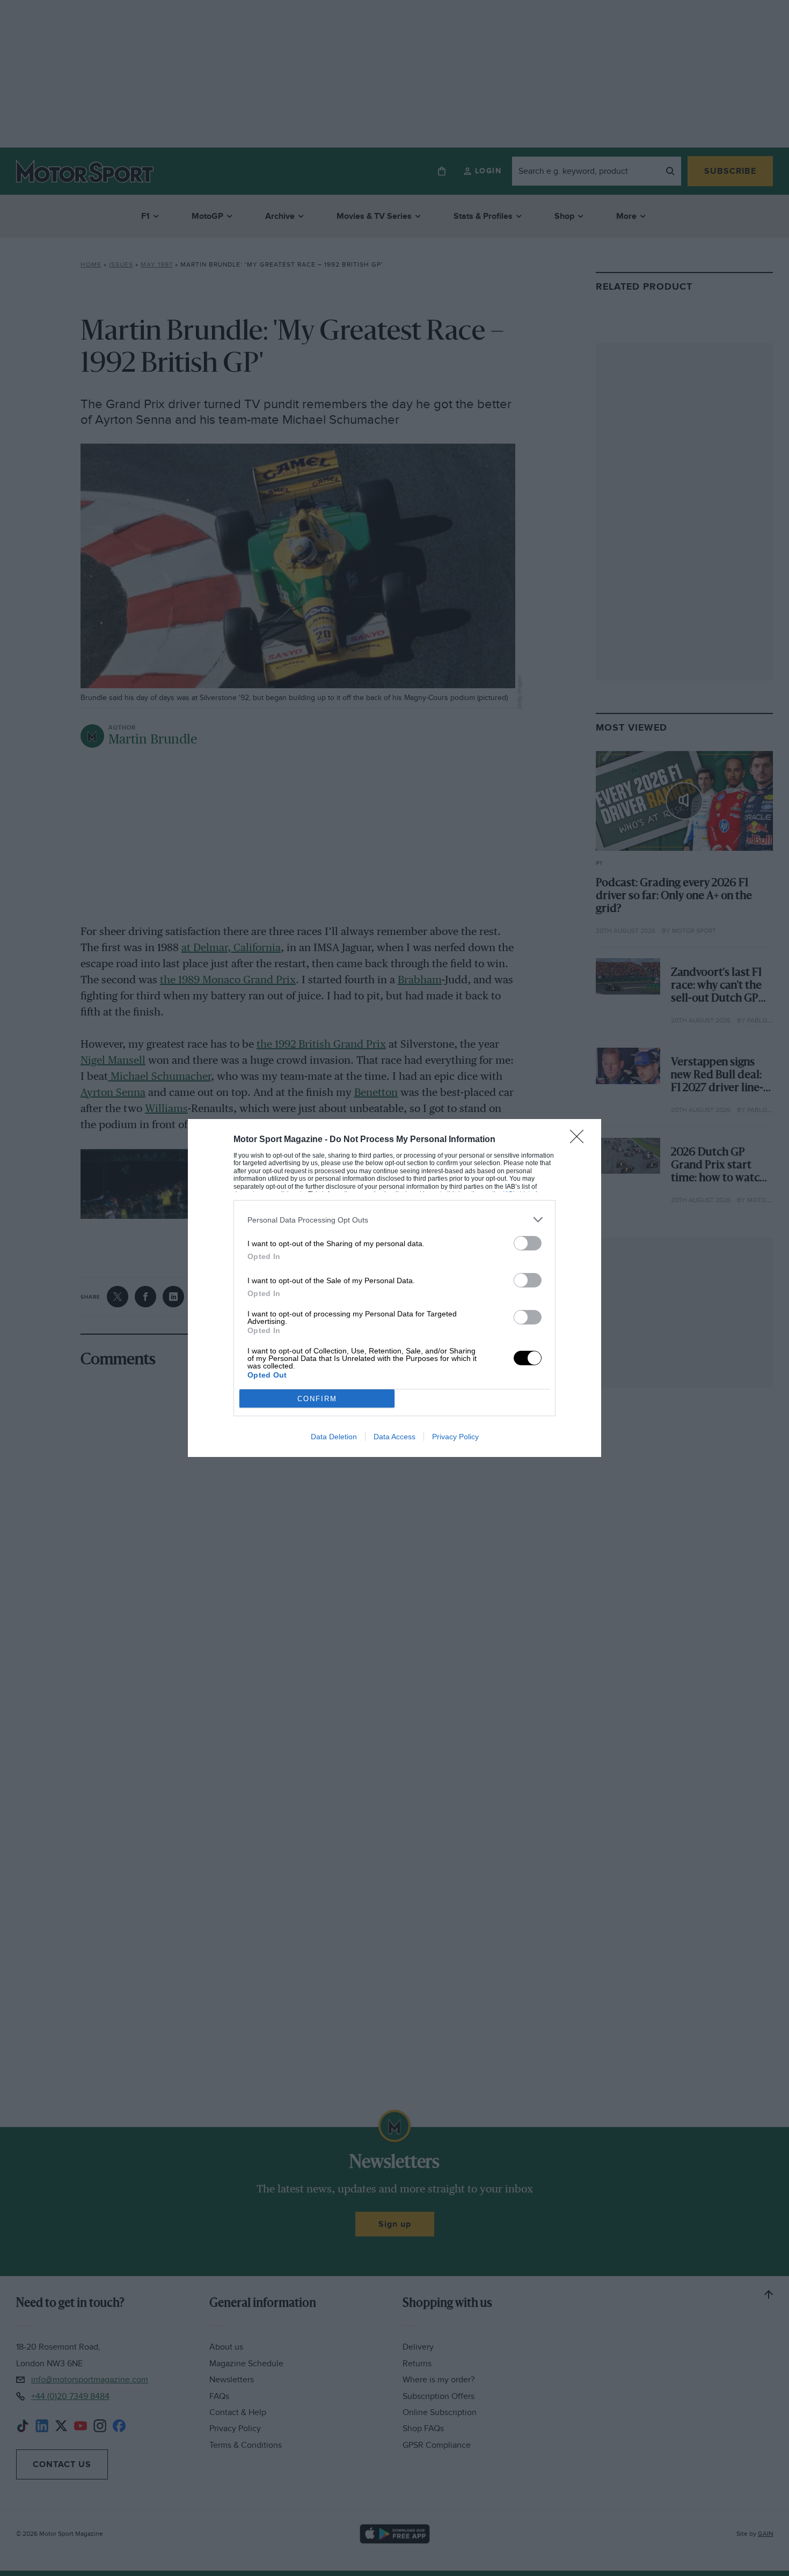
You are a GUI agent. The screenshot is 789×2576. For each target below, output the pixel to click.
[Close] (580, 1140)
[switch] (528, 1243)
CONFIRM (317, 1399)
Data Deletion (334, 1437)
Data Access (394, 1437)
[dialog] (394, 1288)
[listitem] (394, 1220)
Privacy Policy (455, 1437)
